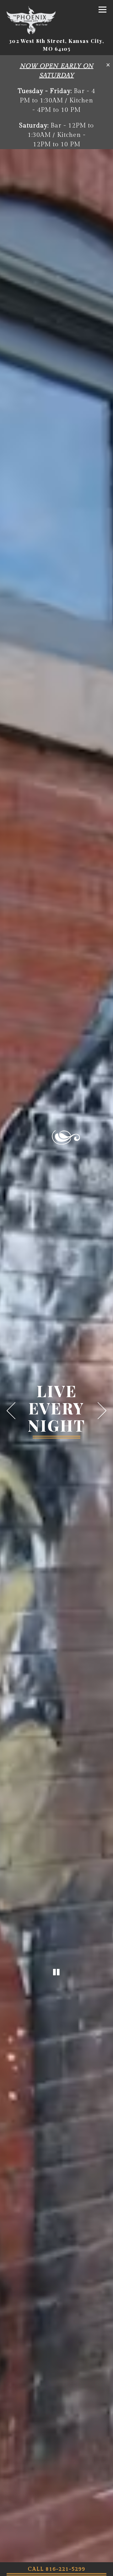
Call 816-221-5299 (57, 2569)
